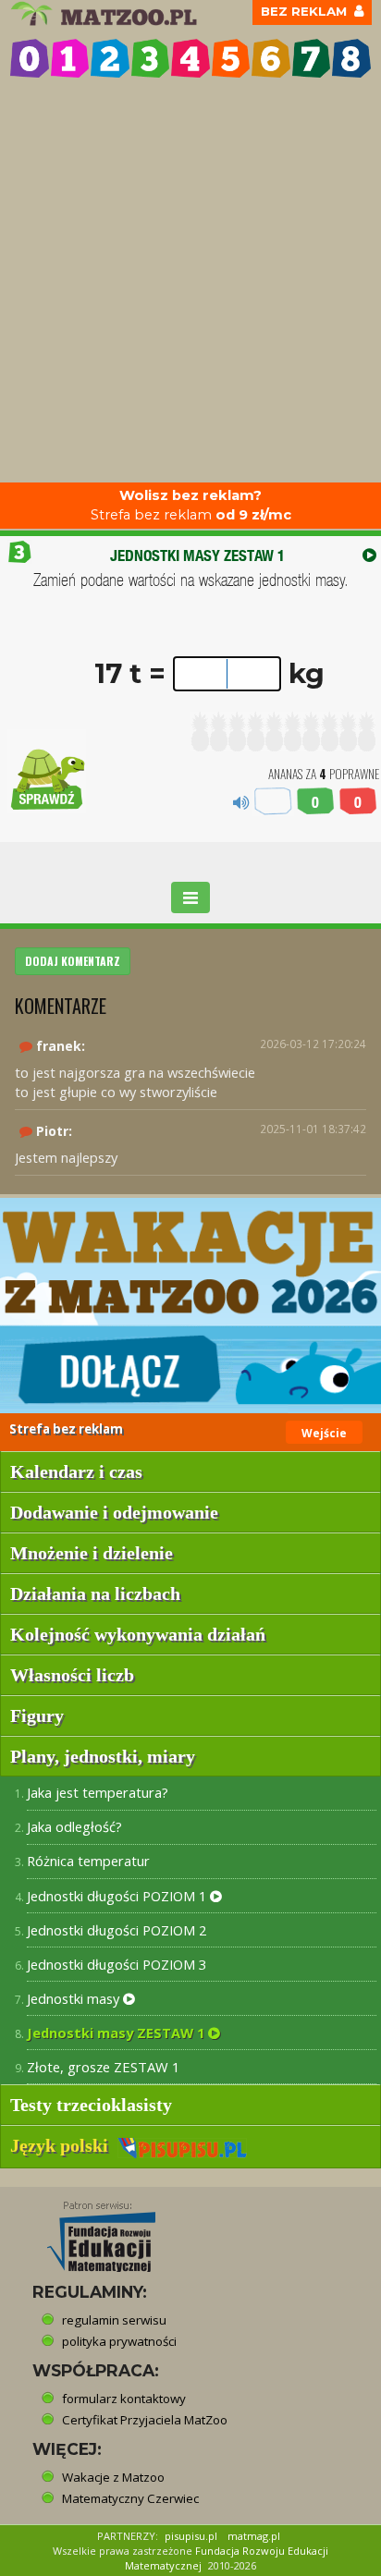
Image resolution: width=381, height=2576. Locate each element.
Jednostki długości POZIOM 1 (118, 1896)
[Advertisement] (190, 283)
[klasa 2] (110, 58)
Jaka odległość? (74, 1826)
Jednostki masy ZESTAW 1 (117, 2033)
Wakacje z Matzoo (113, 2477)
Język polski (64, 2145)
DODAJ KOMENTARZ (73, 961)
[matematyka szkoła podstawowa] (106, 14)
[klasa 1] (70, 58)
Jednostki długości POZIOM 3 (117, 1964)
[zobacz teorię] (369, 555)
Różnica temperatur (88, 1861)
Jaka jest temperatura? (98, 1792)
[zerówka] (30, 58)
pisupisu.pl (191, 2536)
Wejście (324, 1433)
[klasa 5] (231, 58)
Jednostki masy (75, 1998)
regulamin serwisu (114, 2320)
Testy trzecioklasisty (91, 2105)
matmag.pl (254, 2536)
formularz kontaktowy (124, 2399)
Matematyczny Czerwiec (130, 2498)
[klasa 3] (151, 58)
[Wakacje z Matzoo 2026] (190, 1305)
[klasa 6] (271, 58)
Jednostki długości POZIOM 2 (117, 1930)
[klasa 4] (190, 58)
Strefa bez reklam (191, 505)
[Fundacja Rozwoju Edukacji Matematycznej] (88, 2231)
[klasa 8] (351, 58)
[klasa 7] (312, 58)
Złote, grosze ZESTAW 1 (103, 2067)
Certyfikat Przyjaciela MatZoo (145, 2420)
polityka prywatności (119, 2341)
